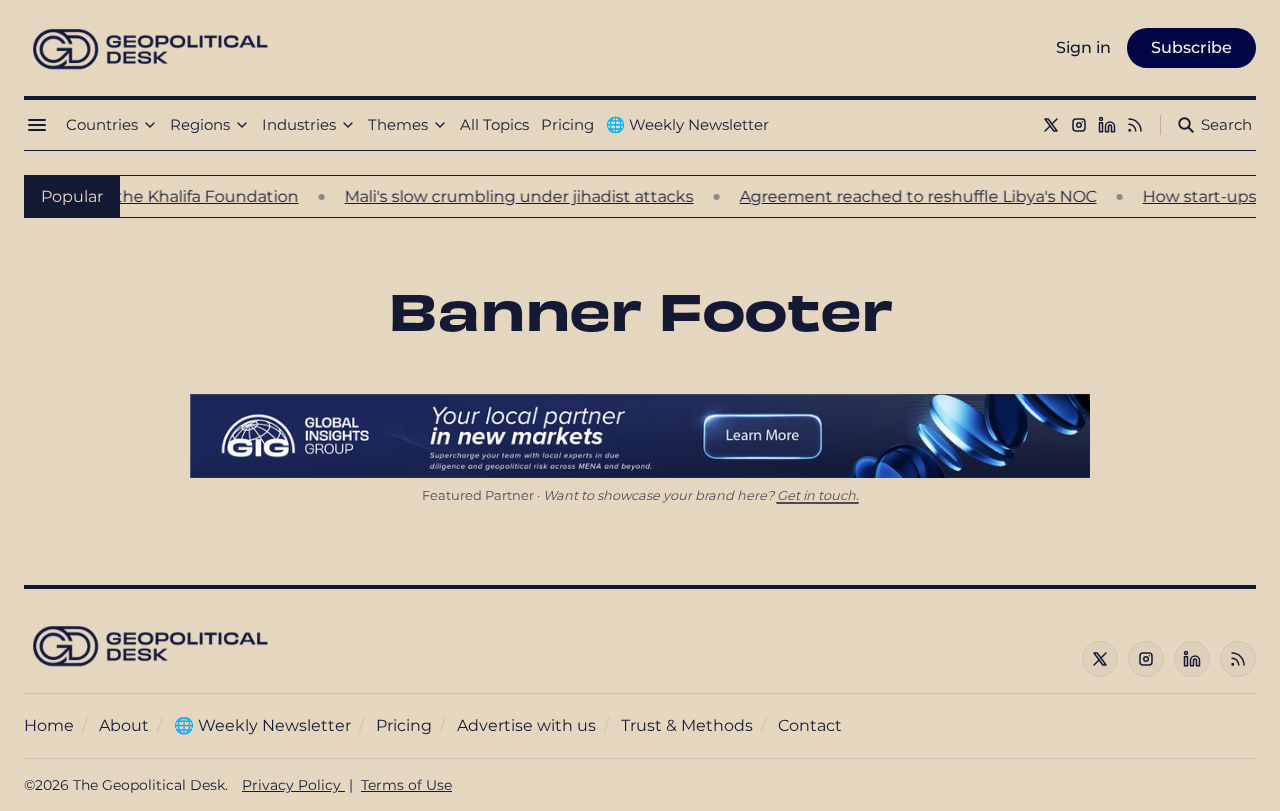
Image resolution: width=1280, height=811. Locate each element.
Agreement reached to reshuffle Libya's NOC (902, 196)
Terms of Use (406, 785)
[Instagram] (1079, 125)
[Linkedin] (1107, 125)
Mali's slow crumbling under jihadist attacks (503, 196)
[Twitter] (1051, 125)
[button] (102, 125)
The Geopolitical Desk (149, 785)
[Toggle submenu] (150, 125)
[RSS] (1135, 125)
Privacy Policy (293, 785)
